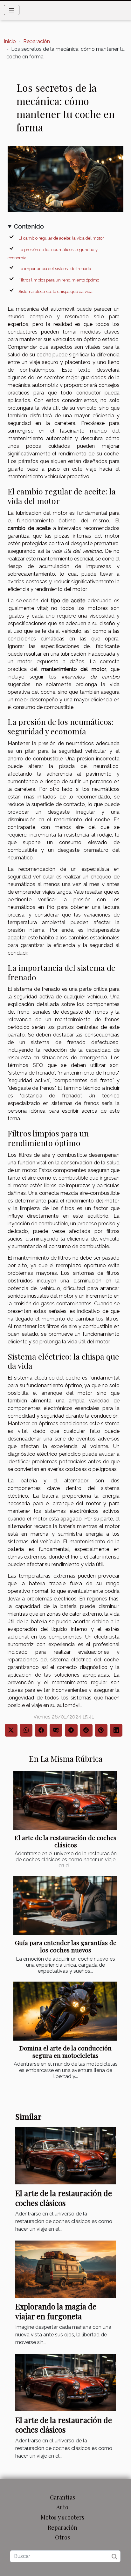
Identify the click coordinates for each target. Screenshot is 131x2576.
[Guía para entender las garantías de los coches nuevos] (65, 1906)
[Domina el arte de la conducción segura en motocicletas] (65, 2011)
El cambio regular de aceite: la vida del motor (61, 238)
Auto (62, 2507)
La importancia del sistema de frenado (55, 268)
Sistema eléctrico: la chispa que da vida (55, 291)
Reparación (37, 41)
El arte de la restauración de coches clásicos (65, 1841)
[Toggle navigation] (12, 10)
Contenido (29, 226)
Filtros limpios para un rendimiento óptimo (59, 280)
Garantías (62, 2497)
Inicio (10, 41)
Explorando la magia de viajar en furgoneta (56, 2311)
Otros (62, 2537)
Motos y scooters (62, 2517)
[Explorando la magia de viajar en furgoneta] (65, 2269)
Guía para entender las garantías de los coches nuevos (66, 1946)
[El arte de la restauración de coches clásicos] (65, 1800)
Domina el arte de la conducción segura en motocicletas (65, 2052)
